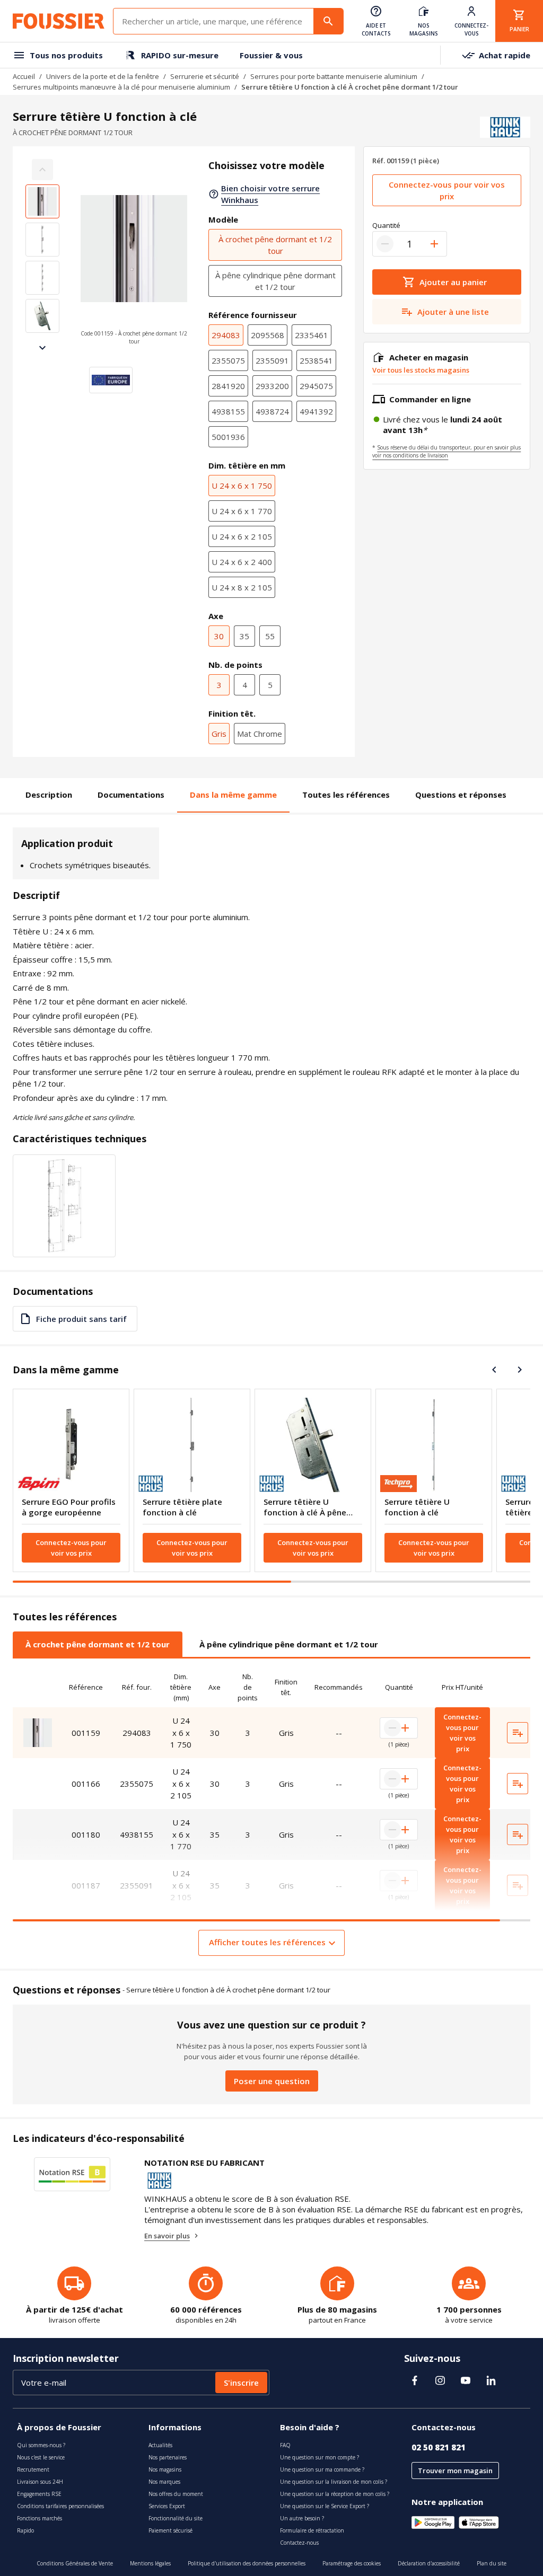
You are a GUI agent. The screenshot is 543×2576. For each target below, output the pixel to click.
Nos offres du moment (176, 2494)
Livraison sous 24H (40, 2482)
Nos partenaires (168, 2457)
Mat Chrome (260, 734)
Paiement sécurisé (170, 2530)
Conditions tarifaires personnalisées (60, 2506)
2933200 (272, 386)
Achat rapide (505, 55)
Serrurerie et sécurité (205, 76)
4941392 (316, 411)
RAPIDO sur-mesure (180, 55)
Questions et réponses (461, 795)
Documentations (131, 795)
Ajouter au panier (453, 282)
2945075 (316, 386)
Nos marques (164, 2482)
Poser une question (272, 2081)
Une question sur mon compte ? (319, 2457)
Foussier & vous (271, 55)
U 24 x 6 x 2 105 (242, 536)
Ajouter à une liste (453, 312)
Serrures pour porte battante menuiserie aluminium (334, 76)
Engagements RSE (39, 2494)
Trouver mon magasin (455, 2471)
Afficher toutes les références (267, 1942)
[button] (134, 259)
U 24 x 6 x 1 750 (242, 486)
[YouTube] (466, 2380)
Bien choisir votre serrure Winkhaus (270, 194)
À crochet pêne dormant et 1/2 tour (275, 245)
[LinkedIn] (491, 2380)
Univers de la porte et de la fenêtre (103, 76)
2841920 (228, 386)
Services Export (167, 2506)
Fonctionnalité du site (176, 2518)
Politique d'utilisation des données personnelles (247, 2563)
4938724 (272, 411)
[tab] (98, 1644)
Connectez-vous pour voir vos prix (447, 190)
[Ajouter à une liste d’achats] (518, 1733)
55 (270, 636)
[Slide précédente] (494, 1370)
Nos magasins (165, 2469)
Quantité (386, 225)
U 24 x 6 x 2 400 (242, 562)
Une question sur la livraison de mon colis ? (334, 2482)
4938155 (228, 411)
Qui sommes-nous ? (41, 2445)
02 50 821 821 (439, 2447)
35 (244, 636)
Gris (219, 734)
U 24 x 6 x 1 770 (242, 511)
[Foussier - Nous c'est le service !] (59, 21)
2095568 (268, 335)
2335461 (312, 335)
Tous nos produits (66, 55)
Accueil (24, 76)
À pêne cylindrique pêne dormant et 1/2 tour (275, 281)
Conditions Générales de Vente (75, 2563)
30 (219, 636)
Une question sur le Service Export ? (325, 2506)
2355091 (272, 360)
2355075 (228, 360)
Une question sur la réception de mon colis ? (335, 2494)
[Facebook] (415, 2380)
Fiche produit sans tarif (81, 1319)
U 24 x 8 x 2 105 (242, 587)
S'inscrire (241, 2383)
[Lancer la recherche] (328, 21)
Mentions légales (150, 2563)
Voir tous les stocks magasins (421, 370)
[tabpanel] (271, 1811)
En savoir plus (167, 2236)
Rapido (25, 2530)
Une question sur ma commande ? (322, 2469)
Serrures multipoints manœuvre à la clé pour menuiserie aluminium (121, 87)
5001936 (228, 437)
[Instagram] (440, 2380)
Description (49, 795)
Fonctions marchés (40, 2518)
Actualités (160, 2445)
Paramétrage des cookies (352, 2563)
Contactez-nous (299, 2543)
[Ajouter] (434, 244)
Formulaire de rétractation (312, 2530)
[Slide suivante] (42, 348)
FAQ (285, 2445)
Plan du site (492, 2563)
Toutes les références (346, 795)
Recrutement (33, 2469)
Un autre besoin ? (302, 2518)
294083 (226, 335)
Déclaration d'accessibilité (429, 2563)
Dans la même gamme (233, 795)
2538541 (316, 360)
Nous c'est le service (41, 2457)
